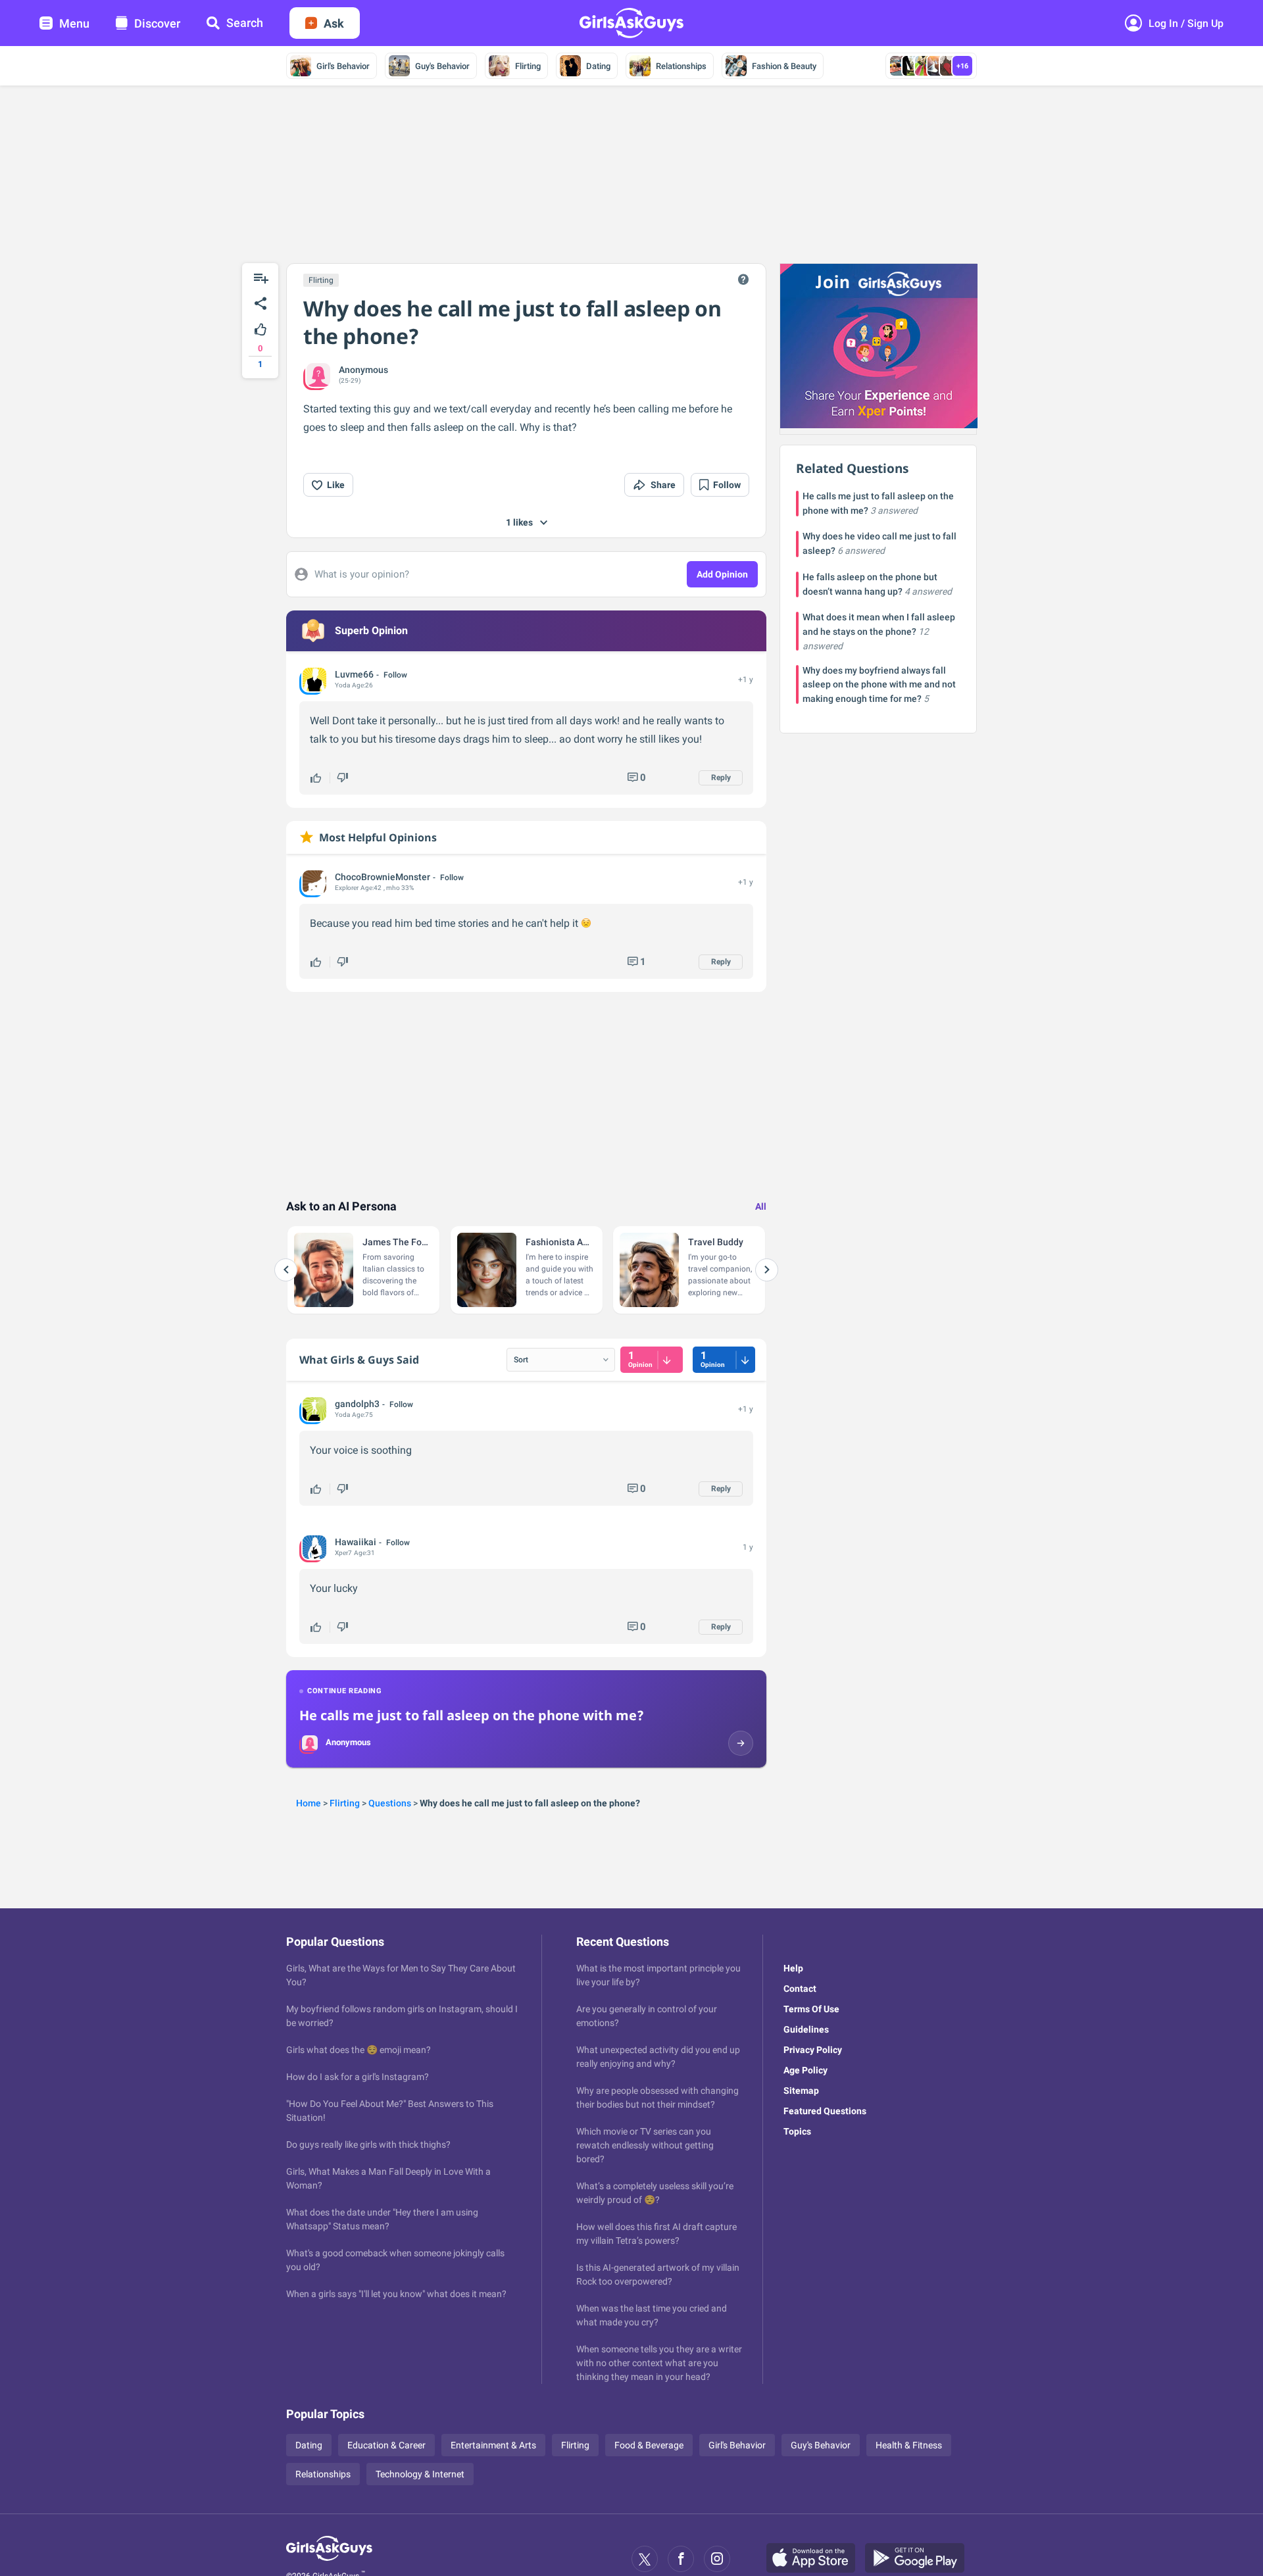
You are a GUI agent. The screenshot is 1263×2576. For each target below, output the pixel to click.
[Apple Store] (816, 2559)
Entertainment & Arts (493, 2445)
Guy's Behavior (442, 66)
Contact (800, 1989)
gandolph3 (357, 1404)
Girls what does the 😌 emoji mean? (359, 2050)
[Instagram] (717, 2559)
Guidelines (806, 2029)
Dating (598, 66)
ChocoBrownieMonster (383, 877)
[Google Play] (920, 2559)
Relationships (681, 66)
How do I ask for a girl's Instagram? (358, 2077)
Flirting (528, 66)
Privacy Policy (813, 2050)
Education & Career (386, 2445)
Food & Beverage (649, 2445)
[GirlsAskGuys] (329, 2559)
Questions (390, 1803)
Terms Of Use (811, 2009)
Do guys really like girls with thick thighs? (368, 2144)
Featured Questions (825, 2111)
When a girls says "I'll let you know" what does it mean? (396, 2294)
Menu (74, 23)
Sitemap (801, 2091)
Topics (797, 2131)
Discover (157, 23)
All (761, 1206)
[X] (645, 2559)
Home (309, 1803)
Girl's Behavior (343, 66)
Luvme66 (354, 674)
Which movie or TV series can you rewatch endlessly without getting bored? (645, 2145)
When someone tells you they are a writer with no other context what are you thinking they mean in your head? (659, 2363)
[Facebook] (681, 2559)
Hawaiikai (356, 1542)
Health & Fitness (909, 2445)
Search (245, 23)
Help (793, 1968)
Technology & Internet (420, 2474)
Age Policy (805, 2070)
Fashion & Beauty (784, 66)
